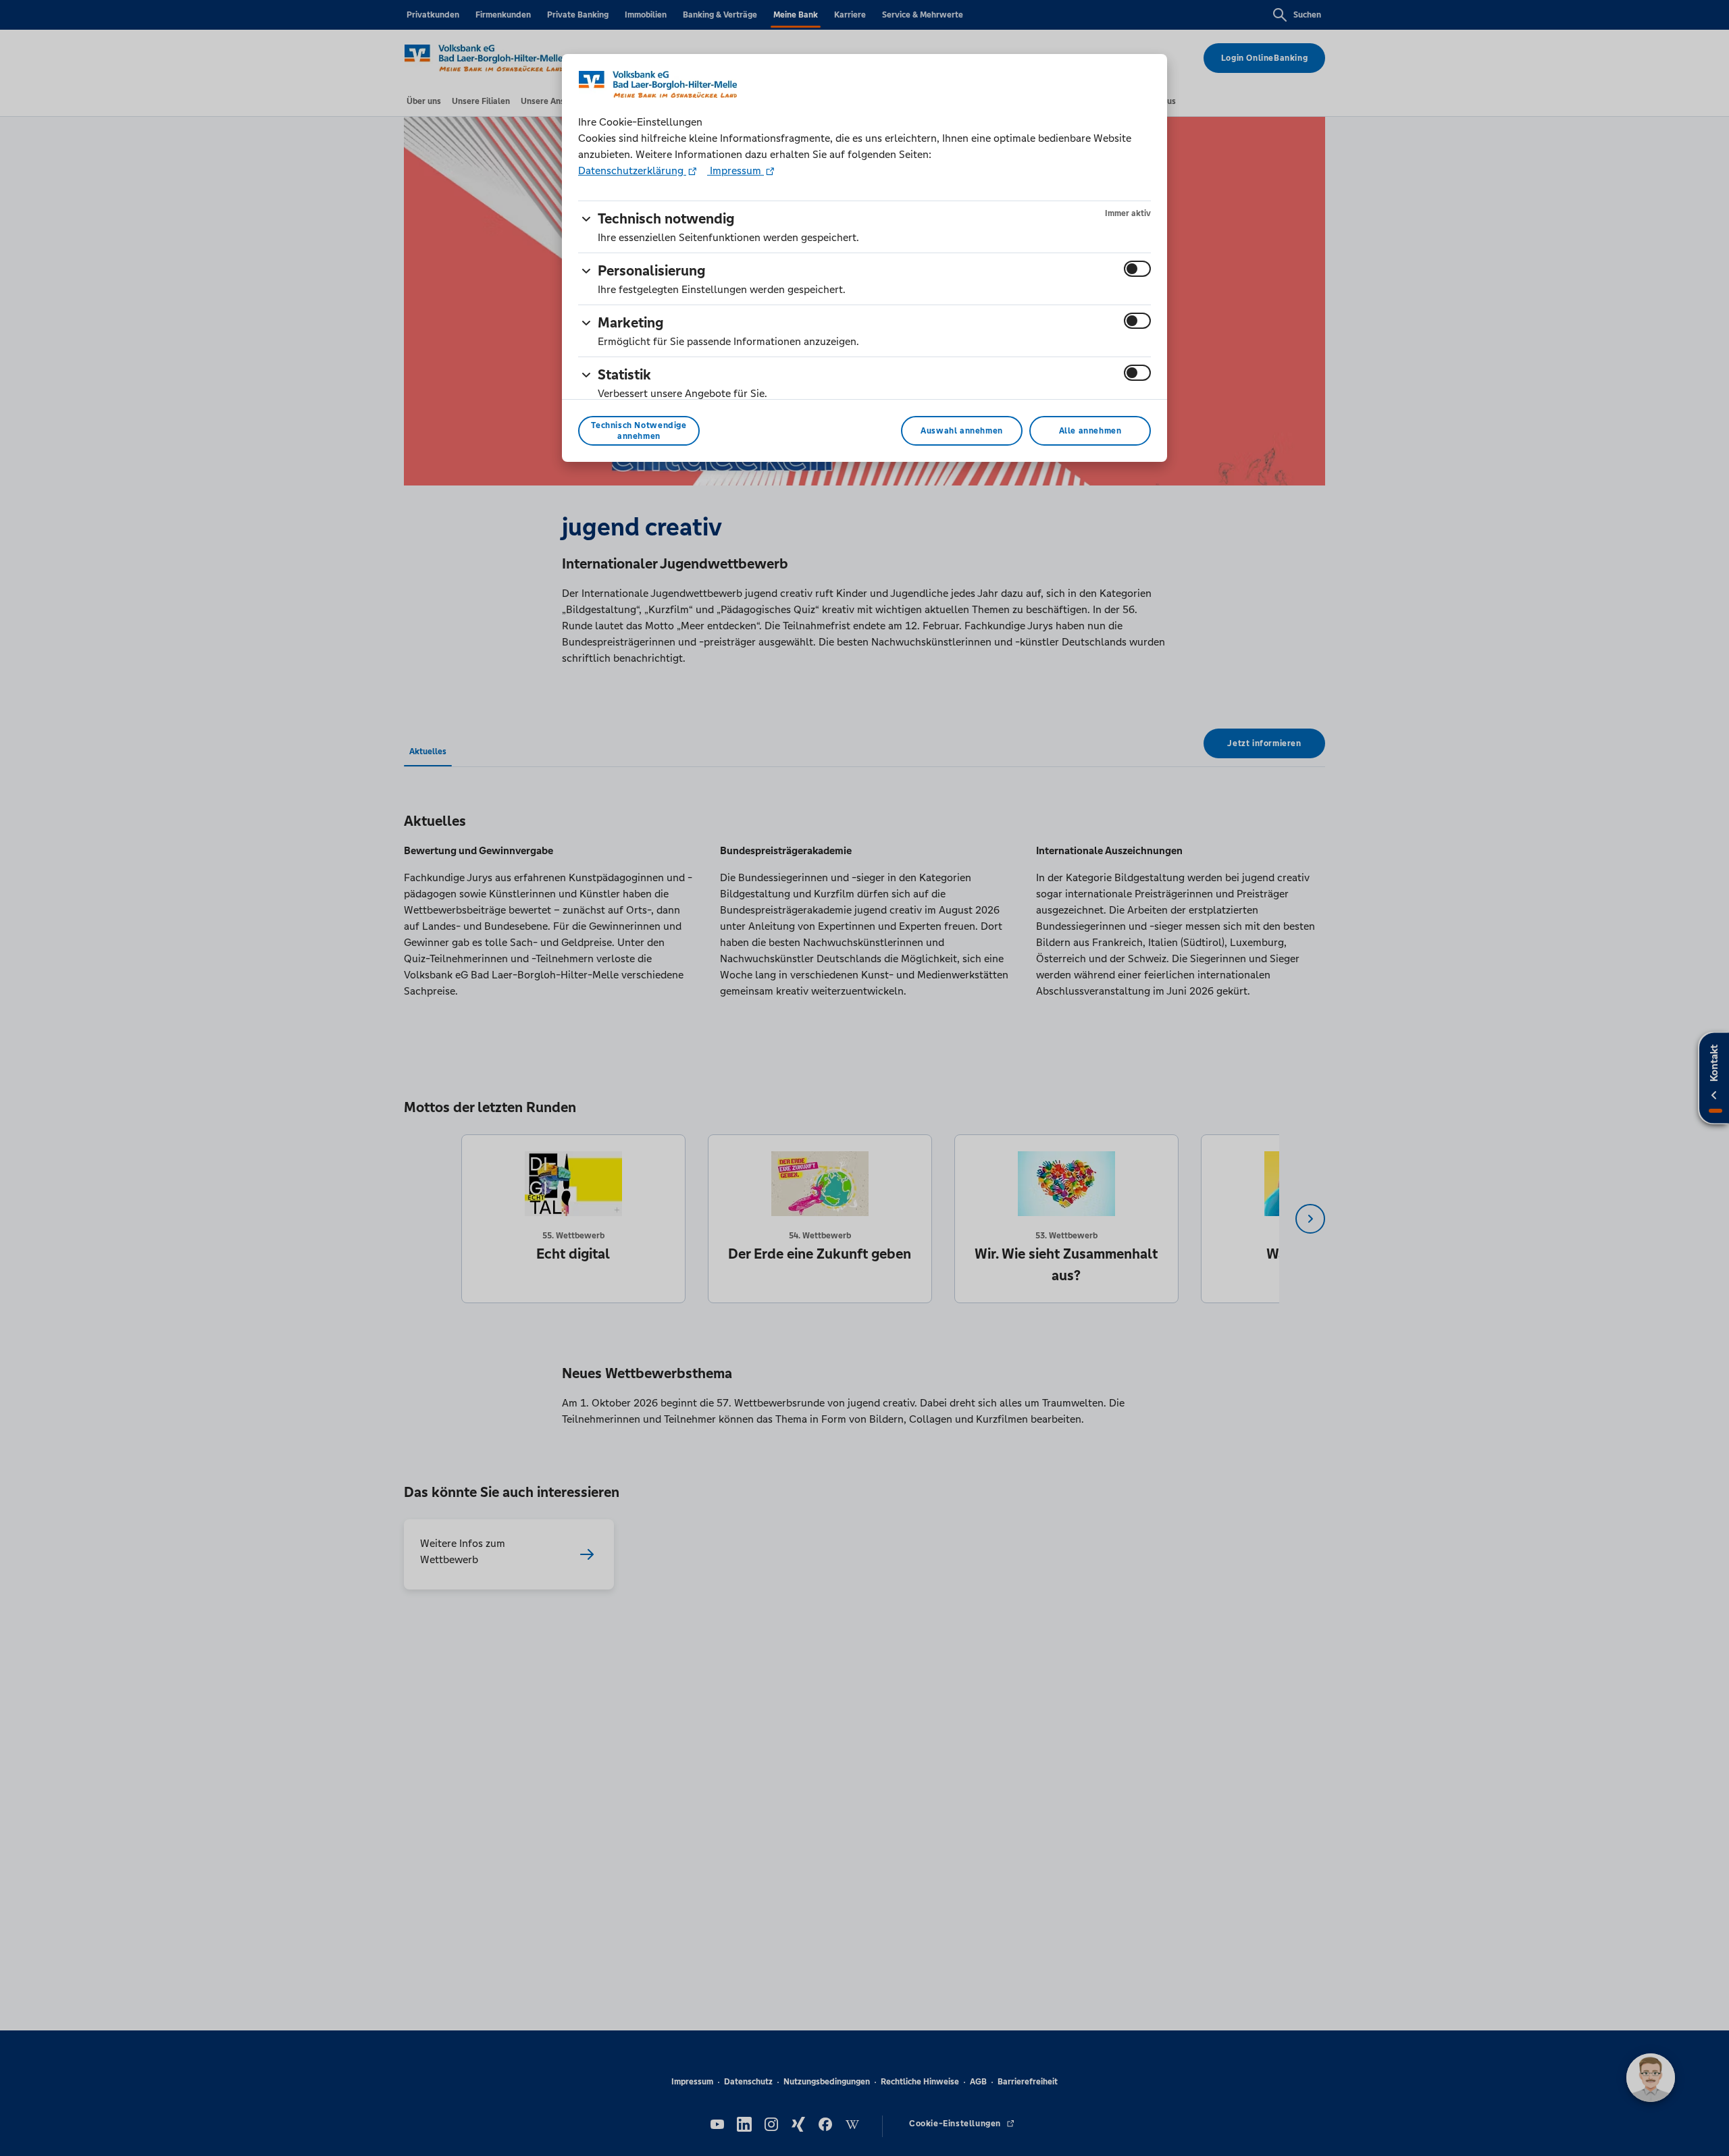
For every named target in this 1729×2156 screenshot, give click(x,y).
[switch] (1137, 269)
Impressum (736, 170)
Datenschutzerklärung (632, 170)
